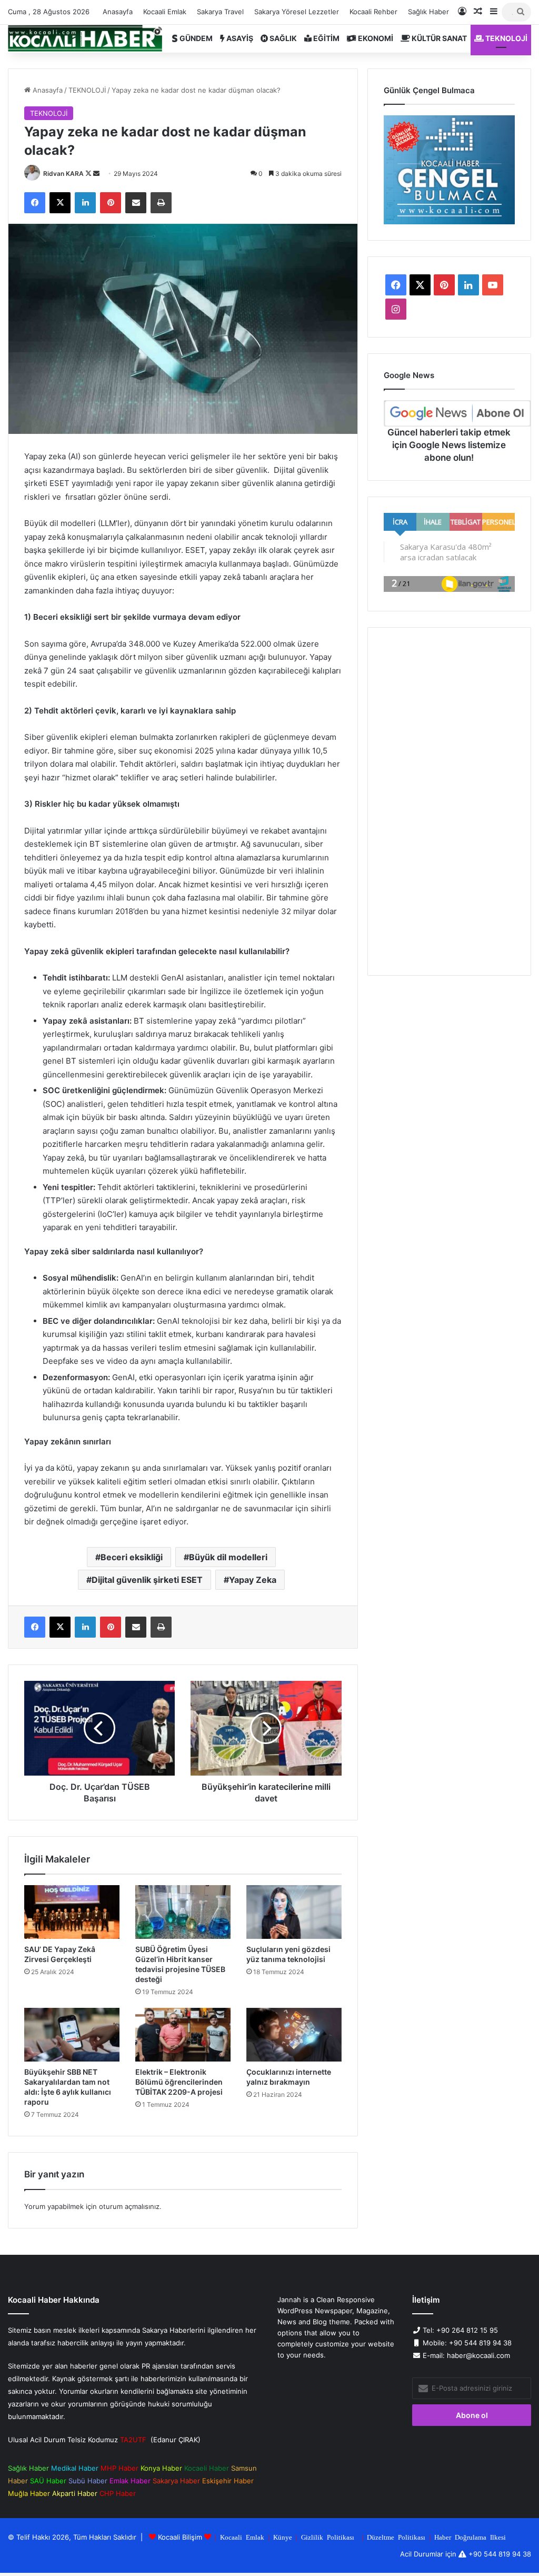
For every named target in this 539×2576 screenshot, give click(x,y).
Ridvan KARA (63, 174)
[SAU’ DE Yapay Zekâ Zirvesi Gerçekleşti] (72, 1912)
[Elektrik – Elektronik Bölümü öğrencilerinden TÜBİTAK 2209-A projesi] (183, 2035)
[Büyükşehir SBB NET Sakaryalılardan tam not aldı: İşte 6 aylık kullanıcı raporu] (72, 2035)
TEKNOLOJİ (506, 38)
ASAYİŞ (239, 38)
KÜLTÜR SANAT (438, 38)
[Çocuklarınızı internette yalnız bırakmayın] (294, 2035)
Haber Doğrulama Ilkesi (470, 2537)
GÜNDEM (195, 38)
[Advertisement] (449, 801)
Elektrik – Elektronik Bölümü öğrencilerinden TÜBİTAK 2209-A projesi (179, 2082)
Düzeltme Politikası (396, 2537)
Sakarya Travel (220, 12)
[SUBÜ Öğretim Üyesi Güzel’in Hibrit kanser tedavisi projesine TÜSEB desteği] (183, 1912)
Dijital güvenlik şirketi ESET (147, 1580)
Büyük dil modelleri (228, 1557)
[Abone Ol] (457, 413)
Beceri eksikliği (132, 1557)
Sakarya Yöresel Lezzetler (297, 12)
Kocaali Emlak (165, 12)
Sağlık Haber (428, 12)
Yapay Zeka (253, 1580)
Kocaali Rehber (373, 12)
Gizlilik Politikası (328, 2537)
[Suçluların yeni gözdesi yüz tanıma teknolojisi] (294, 1912)
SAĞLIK (282, 38)
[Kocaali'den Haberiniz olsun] (85, 38)
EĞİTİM (326, 38)
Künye (283, 2537)
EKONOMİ (375, 38)
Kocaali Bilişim (180, 2537)
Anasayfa (118, 12)
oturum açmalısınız (129, 2206)
